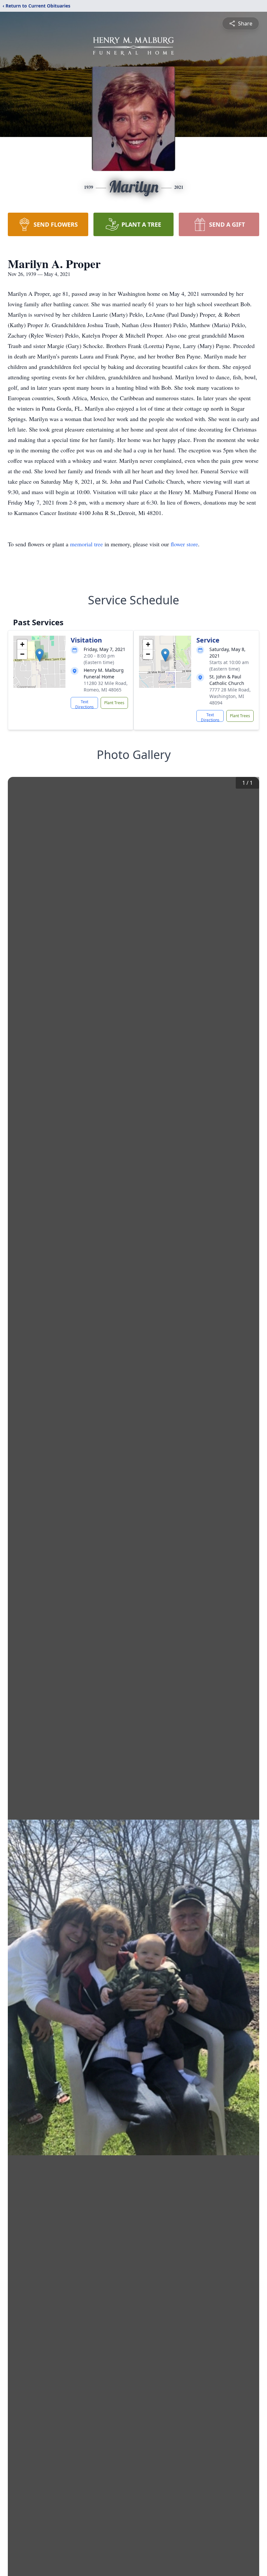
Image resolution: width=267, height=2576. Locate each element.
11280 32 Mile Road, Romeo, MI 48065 (106, 686)
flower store (184, 544)
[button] (40, 655)
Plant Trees (114, 703)
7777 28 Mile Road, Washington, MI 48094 (230, 696)
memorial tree (86, 544)
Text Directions (84, 704)
